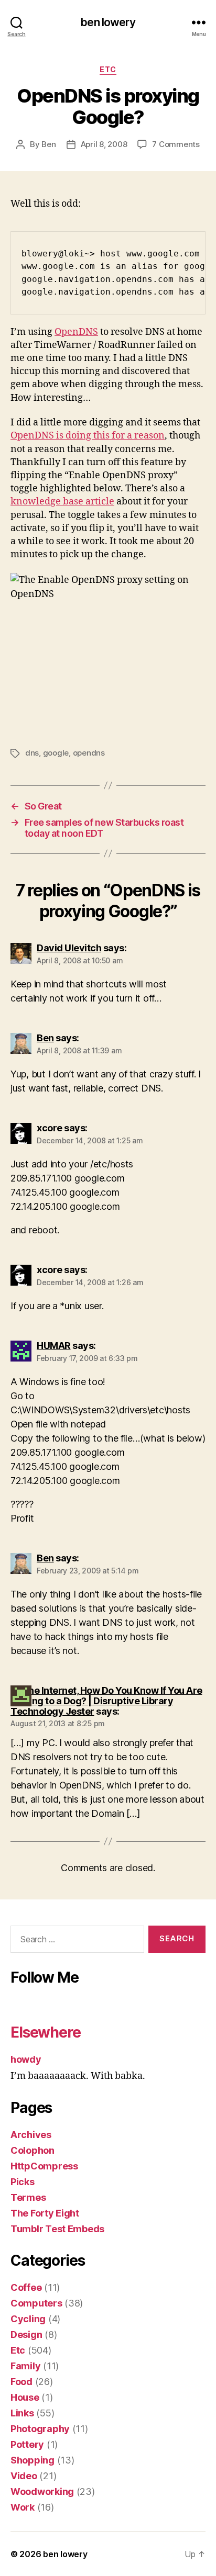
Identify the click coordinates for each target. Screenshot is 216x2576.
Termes (28, 2197)
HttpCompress (44, 2166)
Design (26, 2335)
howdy (26, 2059)
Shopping (33, 2460)
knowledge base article (62, 502)
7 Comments (176, 144)
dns (32, 753)
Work (23, 2507)
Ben (48, 144)
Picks (23, 2182)
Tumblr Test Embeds (57, 2229)
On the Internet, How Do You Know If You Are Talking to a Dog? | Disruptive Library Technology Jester (106, 1701)
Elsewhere (46, 2032)
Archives (31, 2135)
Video (24, 2476)
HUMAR (54, 1346)
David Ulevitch (69, 948)
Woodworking (42, 2491)
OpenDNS (76, 332)
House (25, 2397)
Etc (108, 69)
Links (22, 2413)
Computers (36, 2303)
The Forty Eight (45, 2213)
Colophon (33, 2150)
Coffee (26, 2287)
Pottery (27, 2444)
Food (21, 2382)
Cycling (28, 2319)
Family (25, 2366)
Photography (40, 2429)
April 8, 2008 (104, 144)
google (56, 753)
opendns (89, 753)
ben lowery (108, 22)
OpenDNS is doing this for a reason (88, 436)
